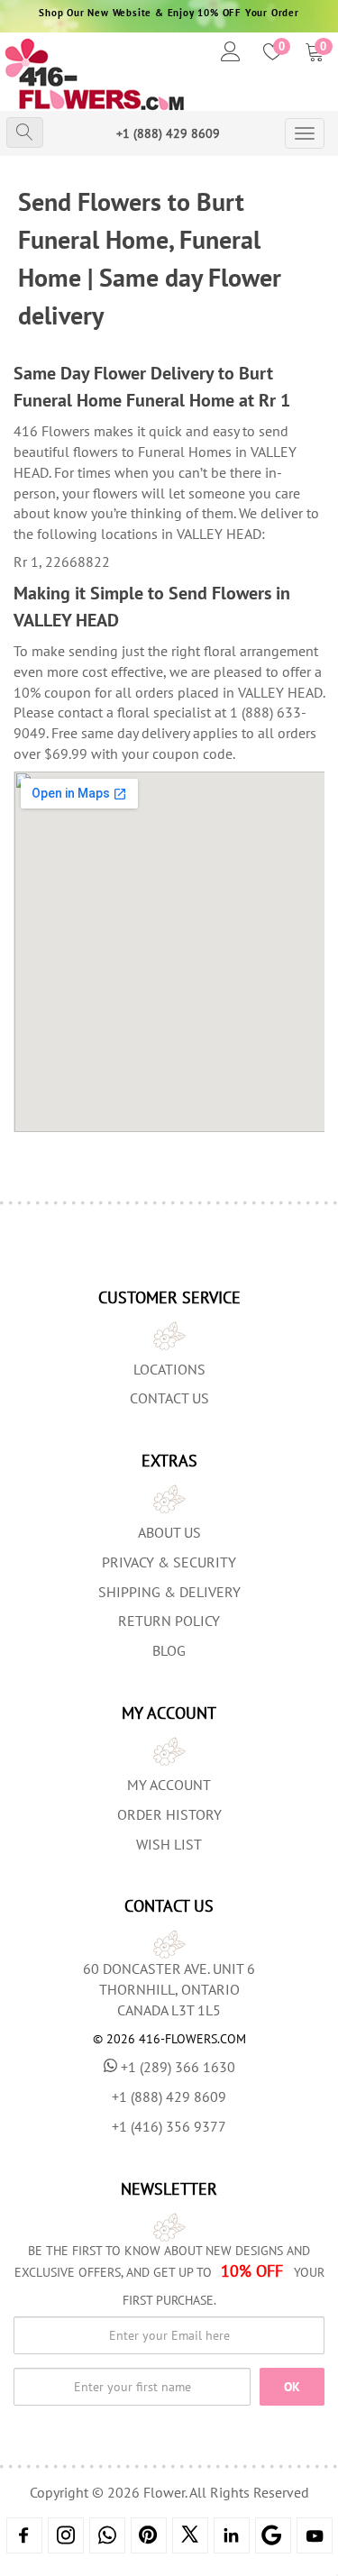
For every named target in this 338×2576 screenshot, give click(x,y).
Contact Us (169, 1398)
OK (292, 2387)
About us (169, 1532)
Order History (169, 1814)
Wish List (169, 1844)
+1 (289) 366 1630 (178, 2067)
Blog (169, 1650)
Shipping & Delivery (169, 1592)
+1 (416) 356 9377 (169, 2126)
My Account (169, 1785)
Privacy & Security (169, 1562)
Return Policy (169, 1621)
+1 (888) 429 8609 (168, 133)
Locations (169, 1369)
